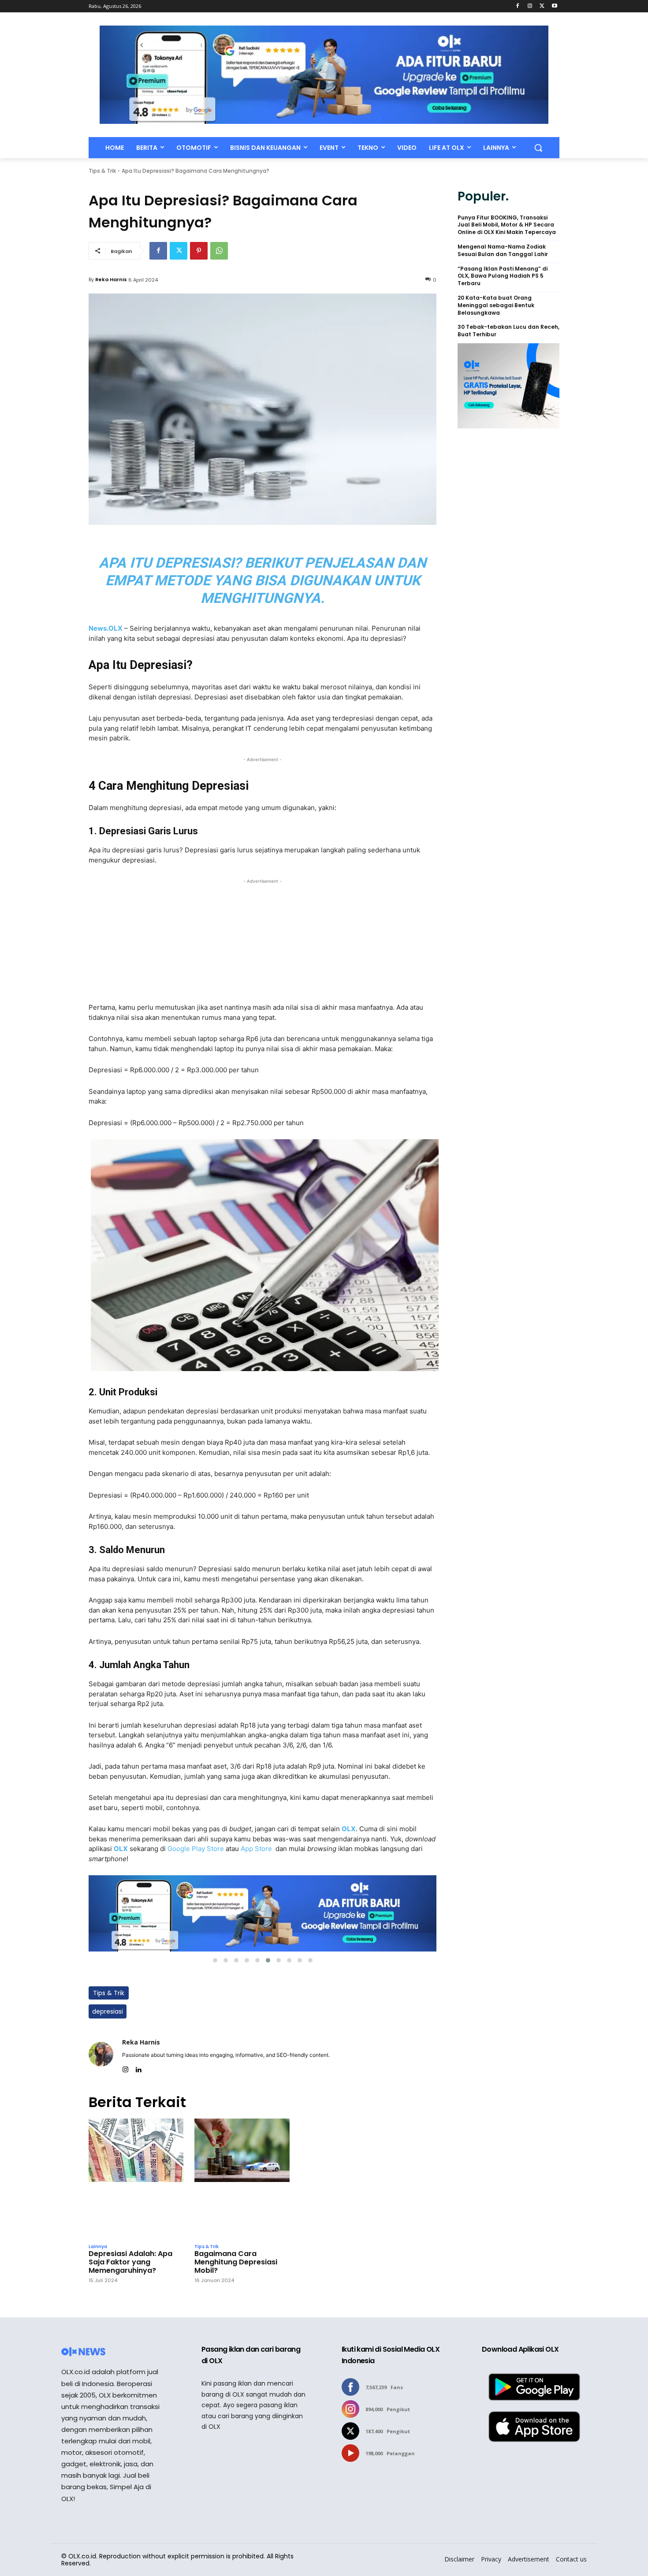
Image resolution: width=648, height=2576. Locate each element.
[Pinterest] (199, 251)
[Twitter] (542, 6)
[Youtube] (554, 6)
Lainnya (98, 2247)
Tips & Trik (102, 171)
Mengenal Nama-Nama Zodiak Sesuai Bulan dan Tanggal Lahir (503, 251)
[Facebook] (518, 6)
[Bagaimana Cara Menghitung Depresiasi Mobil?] (242, 2179)
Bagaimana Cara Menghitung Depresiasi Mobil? (236, 2262)
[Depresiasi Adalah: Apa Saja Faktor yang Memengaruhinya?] (136, 2179)
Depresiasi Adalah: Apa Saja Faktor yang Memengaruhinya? (130, 2262)
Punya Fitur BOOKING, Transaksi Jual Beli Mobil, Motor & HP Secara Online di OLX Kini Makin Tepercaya (507, 225)
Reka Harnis (111, 279)
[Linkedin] (138, 2068)
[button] (538, 148)
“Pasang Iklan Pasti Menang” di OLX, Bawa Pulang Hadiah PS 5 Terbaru (503, 276)
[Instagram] (530, 6)
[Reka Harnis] (101, 2054)
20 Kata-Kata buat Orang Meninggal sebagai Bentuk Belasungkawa (496, 305)
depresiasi (108, 2011)
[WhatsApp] (219, 251)
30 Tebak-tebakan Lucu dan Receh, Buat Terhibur (508, 331)
